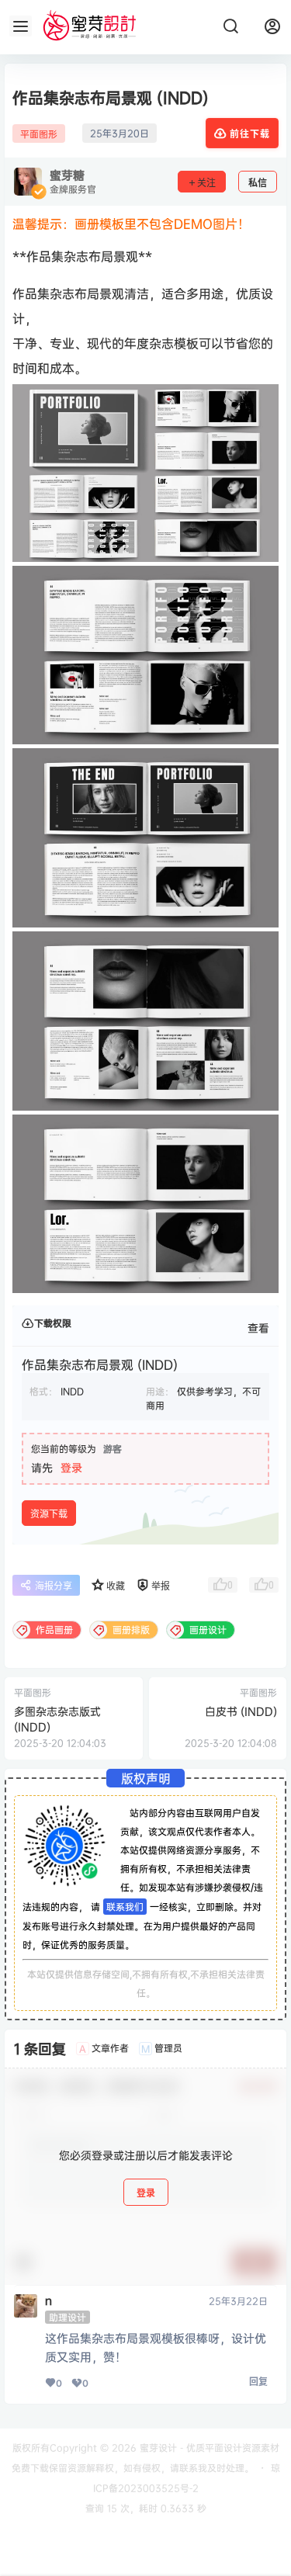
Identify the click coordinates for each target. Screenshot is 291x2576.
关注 (206, 183)
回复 (258, 2382)
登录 (71, 1467)
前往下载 (250, 134)
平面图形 (39, 134)
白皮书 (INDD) (241, 1711)
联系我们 (125, 1907)
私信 (258, 183)
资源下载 (49, 1514)
